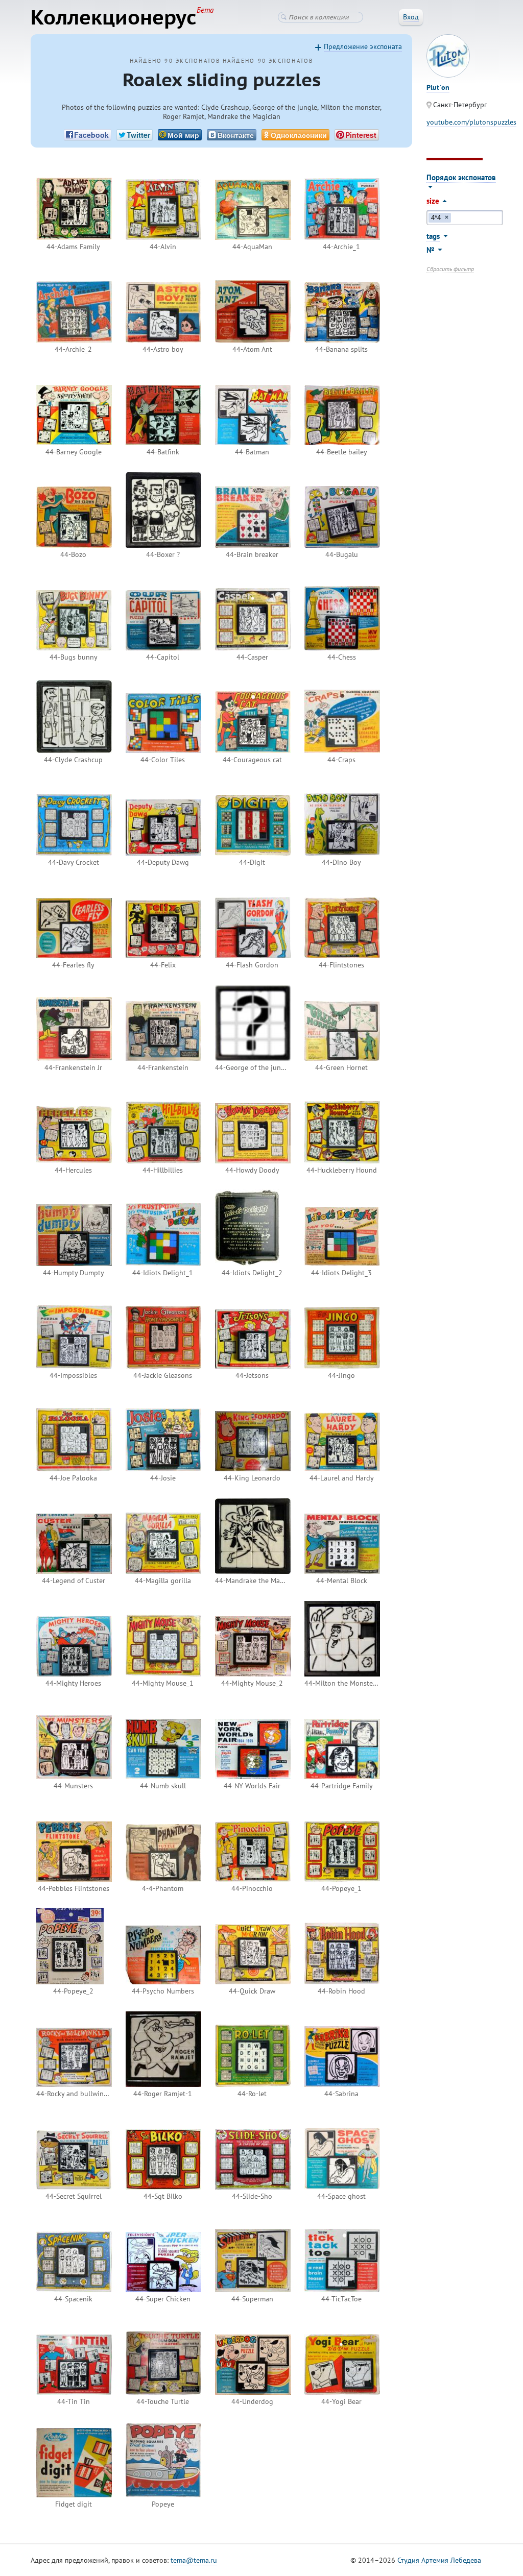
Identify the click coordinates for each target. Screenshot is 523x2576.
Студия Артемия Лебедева (439, 2560)
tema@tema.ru (194, 2560)
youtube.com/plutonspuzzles (471, 122)
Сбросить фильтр (450, 269)
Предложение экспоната (363, 46)
